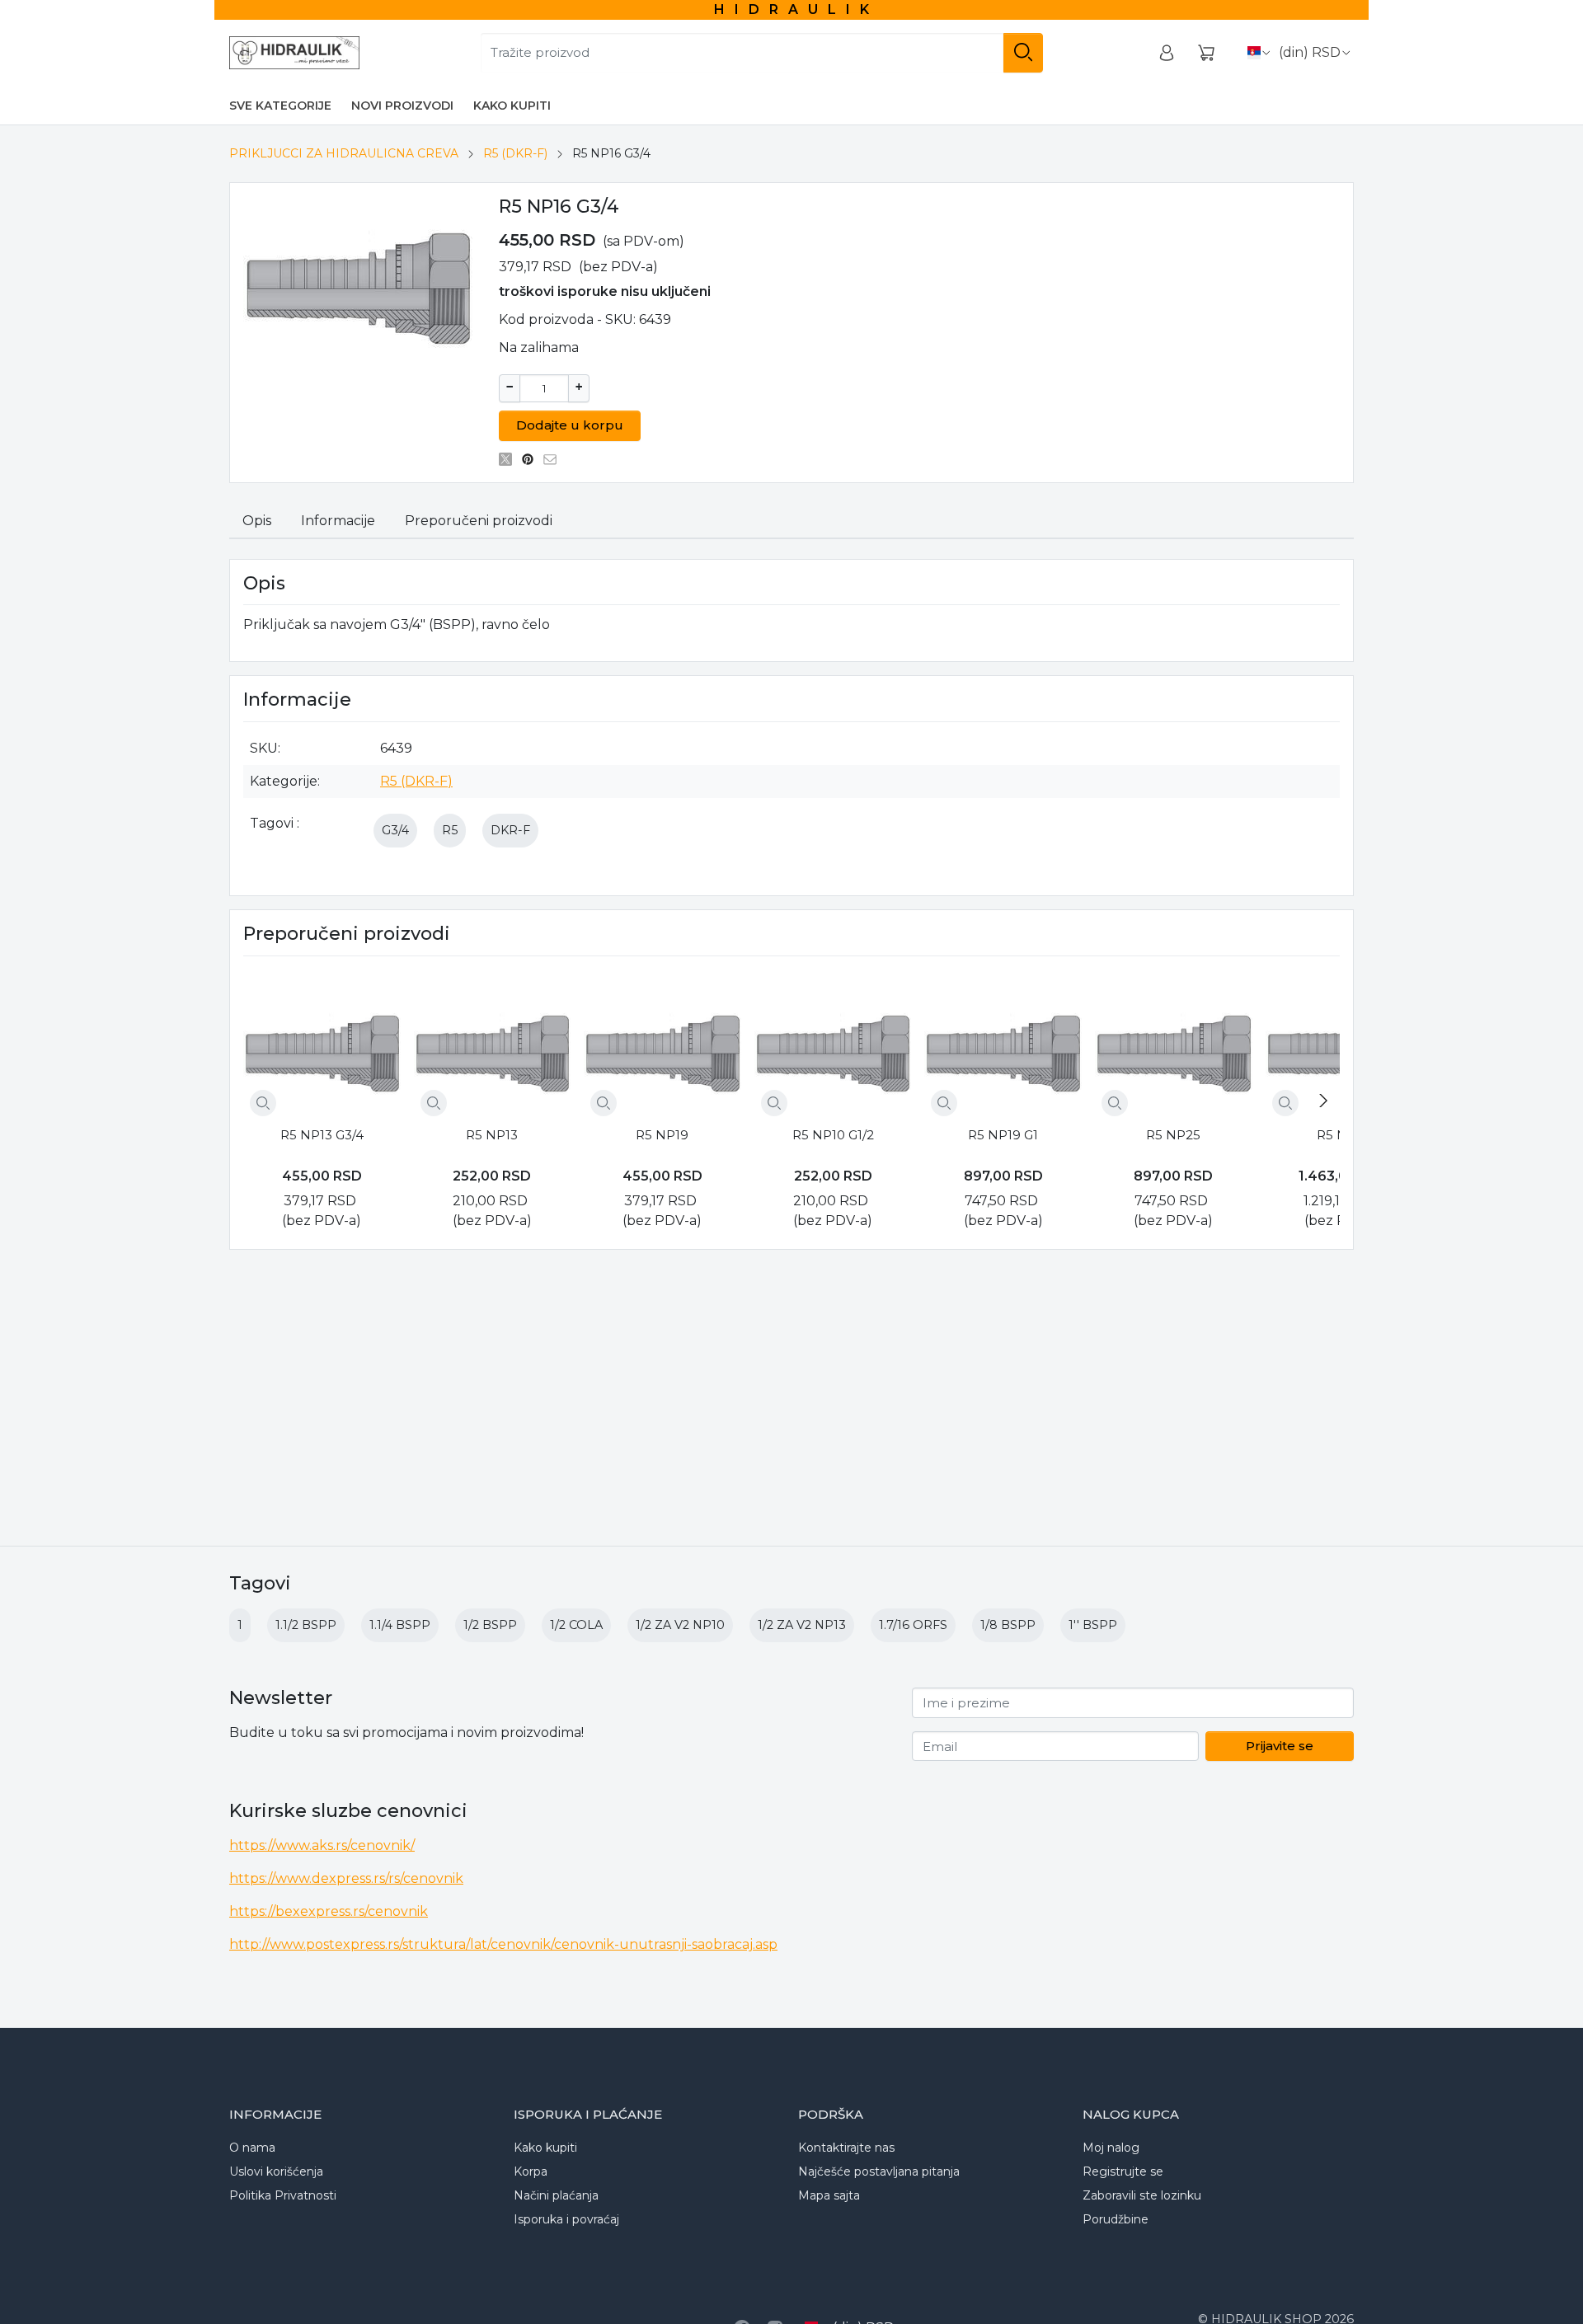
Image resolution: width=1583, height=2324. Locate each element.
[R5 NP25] (1174, 1045)
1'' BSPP (1093, 1625)
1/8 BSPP (1008, 1625)
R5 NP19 (662, 1135)
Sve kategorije (280, 106)
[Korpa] (1206, 53)
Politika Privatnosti (283, 2195)
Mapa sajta (829, 2195)
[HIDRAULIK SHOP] (294, 53)
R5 (450, 830)
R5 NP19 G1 (1003, 1135)
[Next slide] (1323, 1101)
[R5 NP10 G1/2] (833, 1045)
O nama (252, 2148)
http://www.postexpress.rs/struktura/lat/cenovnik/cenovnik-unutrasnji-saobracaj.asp (503, 1944)
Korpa (531, 2171)
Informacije (338, 521)
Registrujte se (1123, 2171)
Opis (257, 521)
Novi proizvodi (402, 106)
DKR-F (510, 830)
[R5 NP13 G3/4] (322, 1045)
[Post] (510, 459)
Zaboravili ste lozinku (1142, 2195)
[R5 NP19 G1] (1003, 1045)
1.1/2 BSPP (306, 1625)
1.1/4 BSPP (400, 1625)
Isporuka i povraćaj (566, 2219)
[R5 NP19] (662, 1045)
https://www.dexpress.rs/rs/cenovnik (346, 1878)
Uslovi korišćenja (276, 2171)
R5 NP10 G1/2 (833, 1135)
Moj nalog (1111, 2148)
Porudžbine (1116, 2219)
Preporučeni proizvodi (479, 521)
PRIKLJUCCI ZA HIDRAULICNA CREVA (344, 153)
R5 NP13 (492, 1135)
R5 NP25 (1173, 1135)
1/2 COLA (576, 1625)
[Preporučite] (554, 459)
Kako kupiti (512, 106)
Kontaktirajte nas (846, 2148)
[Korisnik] (1167, 53)
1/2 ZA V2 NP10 (680, 1625)
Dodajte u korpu (570, 425)
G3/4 (395, 830)
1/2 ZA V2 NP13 (802, 1625)
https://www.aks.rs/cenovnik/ (322, 1845)
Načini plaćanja (556, 2195)
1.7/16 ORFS (913, 1625)
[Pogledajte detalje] (263, 1103)
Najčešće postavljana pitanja (879, 2171)
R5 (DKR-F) (515, 153)
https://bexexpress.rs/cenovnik (329, 1911)
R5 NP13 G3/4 (322, 1135)
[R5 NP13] (493, 1045)
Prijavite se (1280, 1746)
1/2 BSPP (490, 1625)
